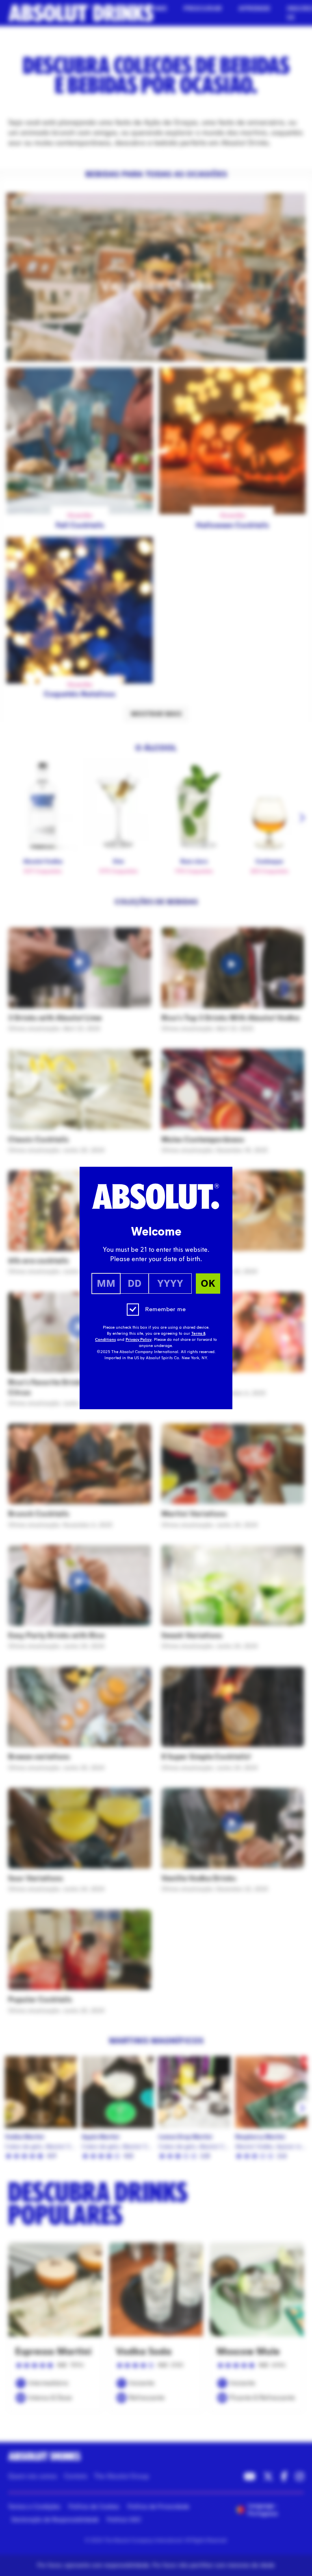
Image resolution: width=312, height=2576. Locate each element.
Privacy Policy (139, 1340)
